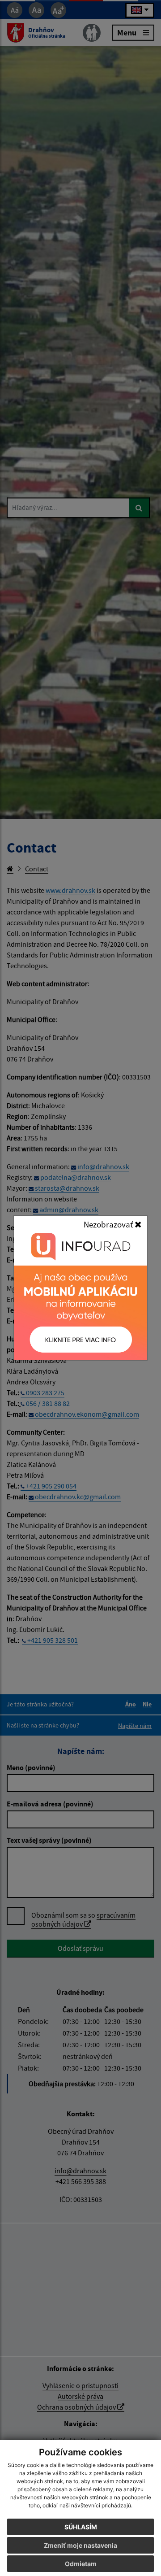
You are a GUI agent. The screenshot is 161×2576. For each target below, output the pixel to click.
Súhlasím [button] (81, 2527)
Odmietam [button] (81, 2564)
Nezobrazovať (109, 1224)
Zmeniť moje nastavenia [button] (80, 2545)
